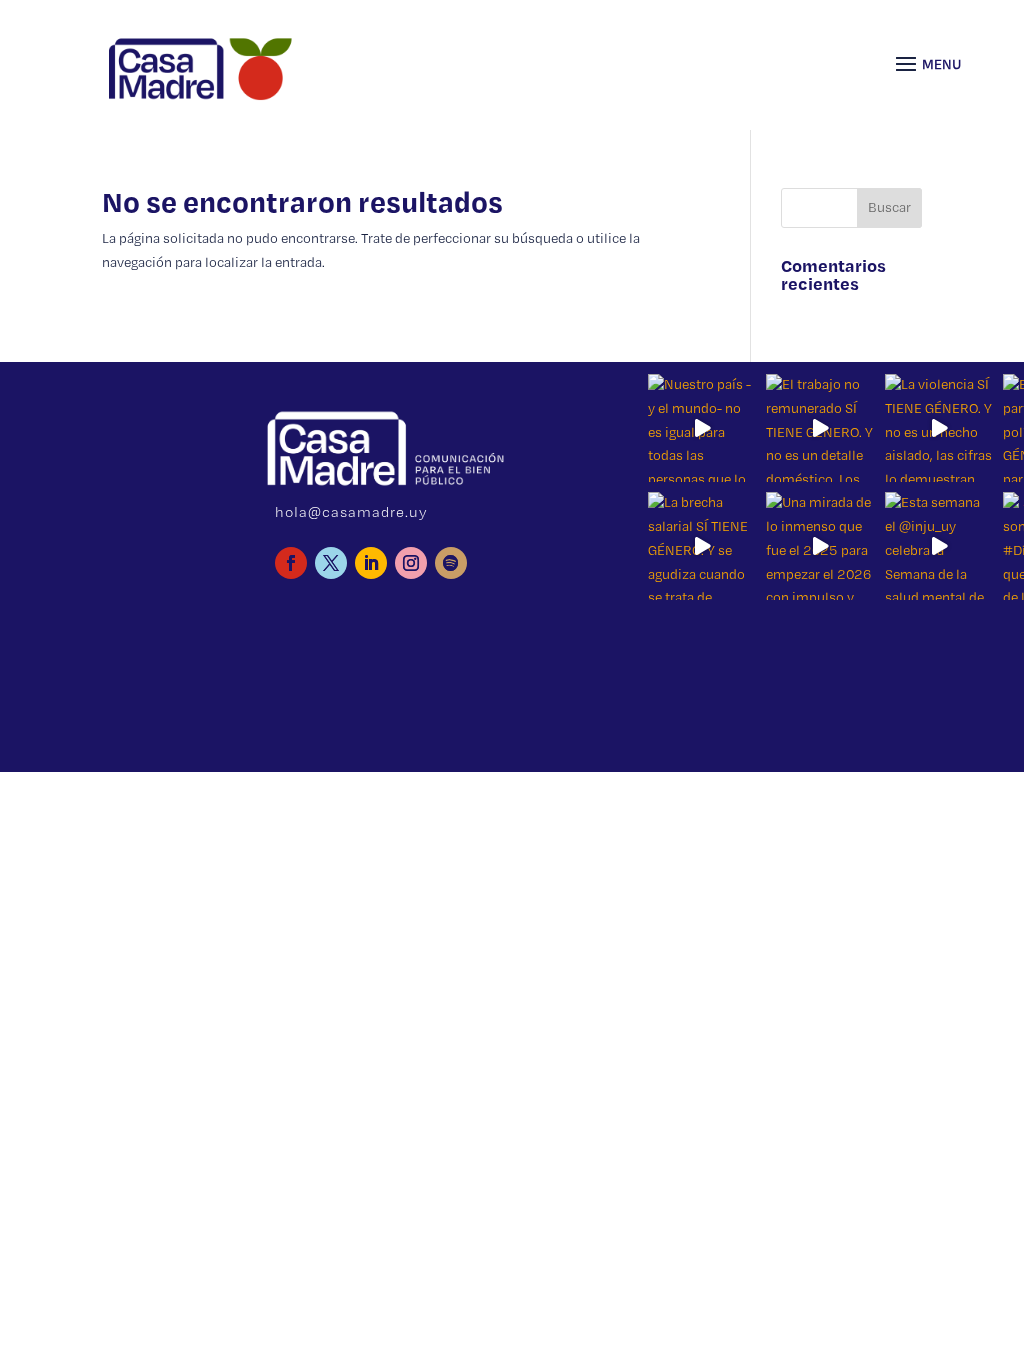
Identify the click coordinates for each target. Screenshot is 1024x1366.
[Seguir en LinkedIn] (371, 563)
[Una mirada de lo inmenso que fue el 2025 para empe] (820, 546)
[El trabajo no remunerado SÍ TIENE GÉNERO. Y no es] (820, 428)
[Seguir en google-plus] (451, 563)
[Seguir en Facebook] (291, 563)
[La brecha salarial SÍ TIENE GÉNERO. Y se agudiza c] (702, 546)
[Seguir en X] (331, 563)
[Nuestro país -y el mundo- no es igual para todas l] (702, 428)
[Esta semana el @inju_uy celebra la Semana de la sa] (939, 546)
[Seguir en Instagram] (411, 563)
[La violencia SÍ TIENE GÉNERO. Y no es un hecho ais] (939, 428)
